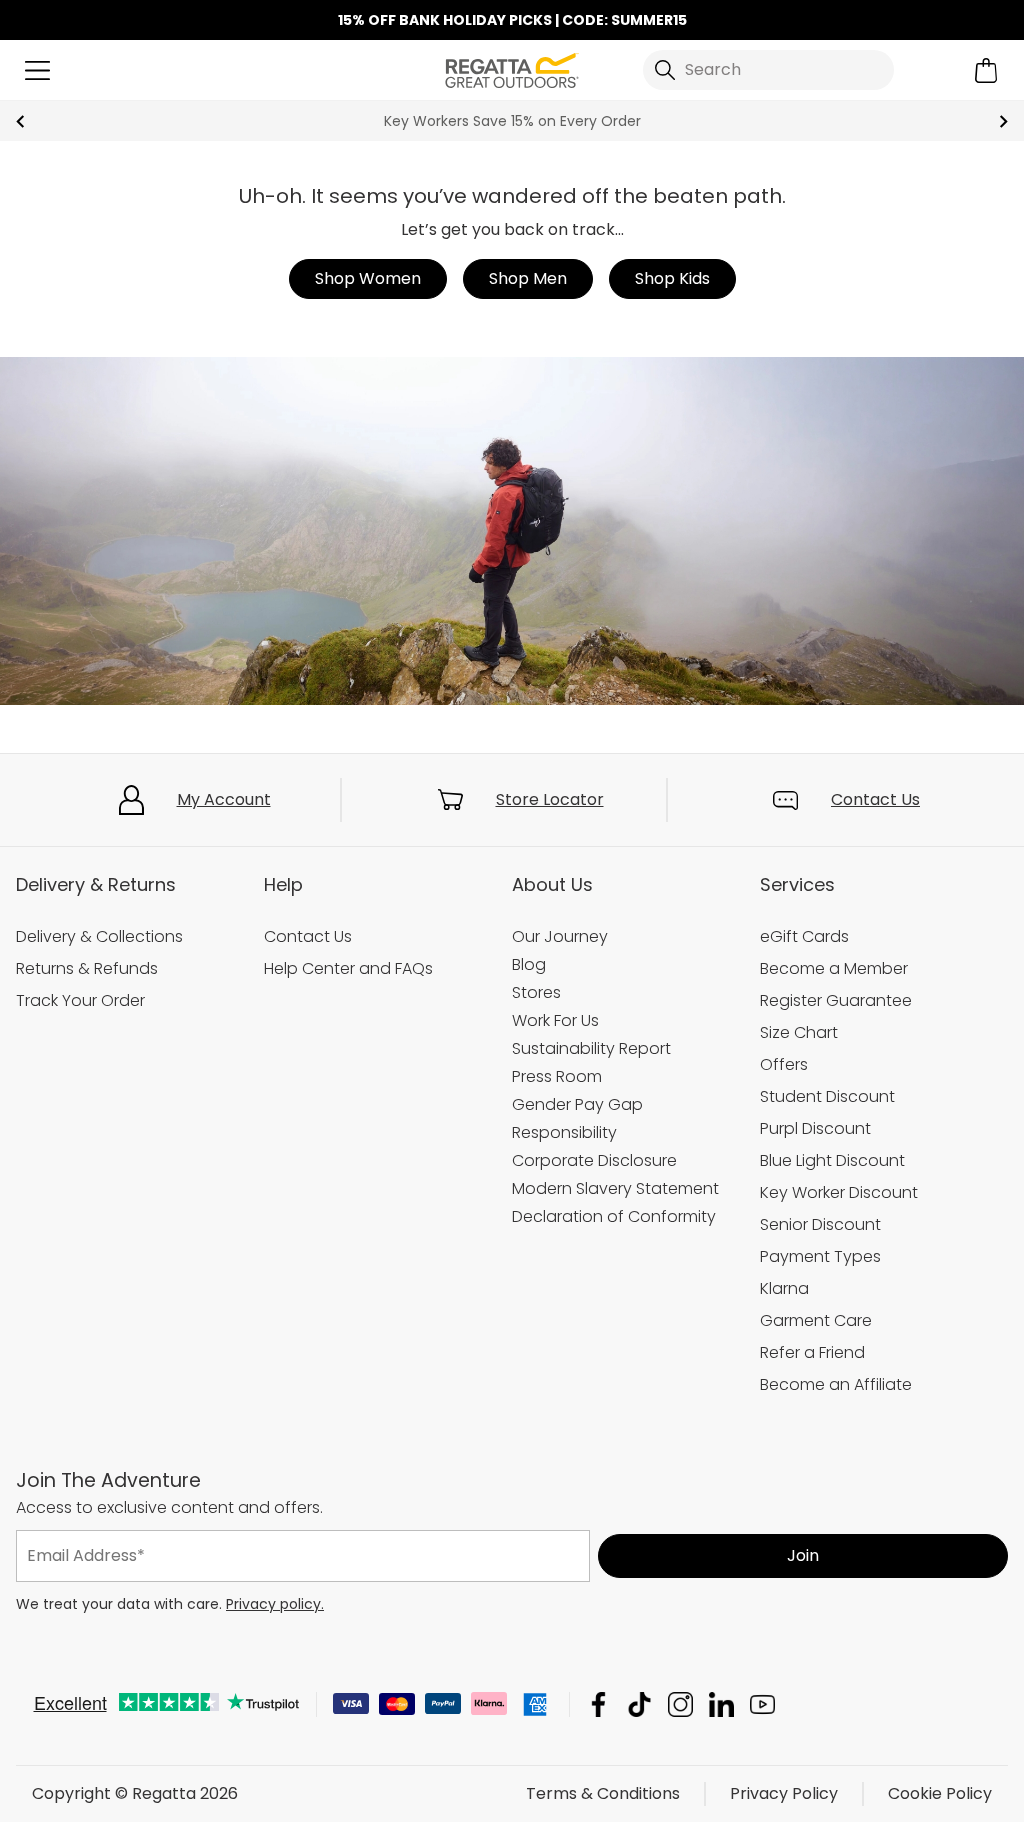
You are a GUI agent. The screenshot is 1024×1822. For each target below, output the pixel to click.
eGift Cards (804, 936)
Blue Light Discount (832, 1160)
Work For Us (555, 1020)
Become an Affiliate (836, 1384)
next (1003, 121)
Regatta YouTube (762, 1704)
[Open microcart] (986, 70)
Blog (529, 964)
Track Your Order (80, 1000)
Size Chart (799, 1032)
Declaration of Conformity (614, 1216)
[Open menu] (37, 70)
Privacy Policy (784, 1793)
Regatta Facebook (598, 1704)
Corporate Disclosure (594, 1160)
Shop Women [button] (368, 278)
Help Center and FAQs (348, 968)
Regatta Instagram (680, 1704)
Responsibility (564, 1132)
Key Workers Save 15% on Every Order (512, 121)
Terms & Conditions (603, 1793)
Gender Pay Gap (577, 1104)
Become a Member (834, 968)
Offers (784, 1064)
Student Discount (827, 1096)
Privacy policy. (275, 1604)
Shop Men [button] (528, 278)
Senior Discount (820, 1224)
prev (20, 121)
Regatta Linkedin (721, 1704)
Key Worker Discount (839, 1192)
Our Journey (560, 936)
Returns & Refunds (87, 968)
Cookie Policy (940, 1793)
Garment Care (816, 1320)
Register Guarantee (836, 1000)
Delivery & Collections (99, 936)
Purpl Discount (815, 1128)
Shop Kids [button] (672, 278)
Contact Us (875, 799)
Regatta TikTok (639, 1704)
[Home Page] (511, 68)
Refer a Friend (812, 1352)
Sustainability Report (591, 1048)
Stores (536, 992)
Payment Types (820, 1256)
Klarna (784, 1288)
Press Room (557, 1076)
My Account (224, 799)
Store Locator (550, 799)
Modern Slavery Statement (615, 1188)
